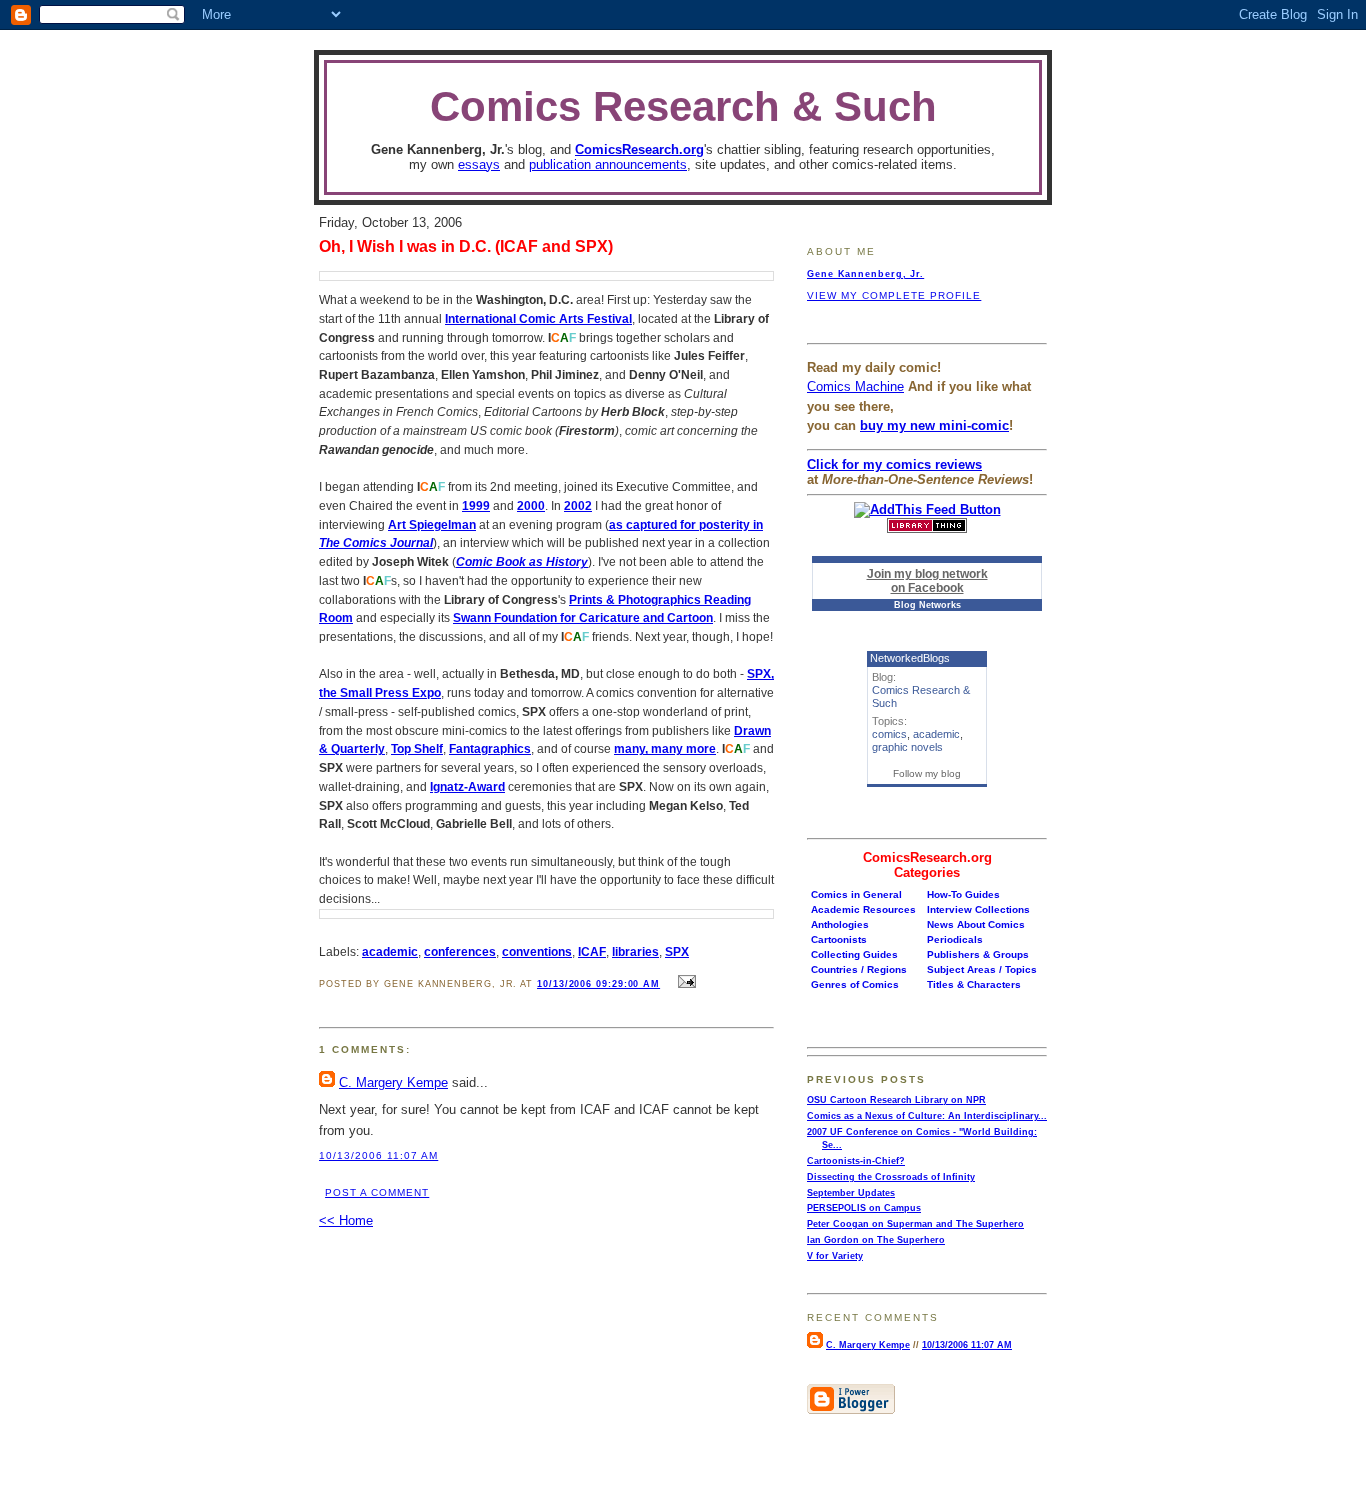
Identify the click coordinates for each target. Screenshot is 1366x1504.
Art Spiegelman (432, 524)
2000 (531, 505)
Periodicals (955, 939)
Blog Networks (927, 605)
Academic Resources (863, 909)
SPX (677, 951)
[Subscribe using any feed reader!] (927, 509)
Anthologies (840, 924)
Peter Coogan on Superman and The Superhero (915, 1224)
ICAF (592, 951)
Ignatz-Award (467, 786)
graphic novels (907, 747)
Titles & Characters (974, 984)
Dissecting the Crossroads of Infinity (891, 1177)
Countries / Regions (859, 969)
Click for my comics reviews (894, 464)
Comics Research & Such (683, 106)
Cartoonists (839, 939)
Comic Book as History (522, 561)
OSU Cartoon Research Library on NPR (896, 1100)
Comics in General (856, 894)
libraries (635, 951)
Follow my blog (927, 773)
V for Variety (835, 1256)
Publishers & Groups (978, 954)
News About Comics (976, 924)
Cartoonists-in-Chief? (856, 1161)
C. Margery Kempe (393, 1082)
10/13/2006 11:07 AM (378, 1155)
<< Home (346, 1220)
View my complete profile (894, 295)
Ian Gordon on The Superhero (876, 1240)
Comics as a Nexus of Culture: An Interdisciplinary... (927, 1116)
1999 (476, 505)
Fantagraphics (490, 748)
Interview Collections (978, 909)
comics (889, 734)
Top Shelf (417, 748)
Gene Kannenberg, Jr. (865, 274)
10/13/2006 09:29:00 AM (598, 984)
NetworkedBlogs (910, 658)
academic (390, 951)
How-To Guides (963, 894)
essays (479, 164)
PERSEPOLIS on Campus (864, 1208)
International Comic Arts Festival (538, 318)
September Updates (851, 1193)
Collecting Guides (854, 954)
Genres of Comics (855, 984)
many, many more (665, 748)
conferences (460, 951)
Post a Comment (377, 1192)
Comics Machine (855, 386)
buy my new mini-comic (934, 425)
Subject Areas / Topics (982, 969)
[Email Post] (685, 982)
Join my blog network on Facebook (927, 581)
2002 (578, 505)
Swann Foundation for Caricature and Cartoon (583, 617)
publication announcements (608, 164)
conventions (537, 951)
